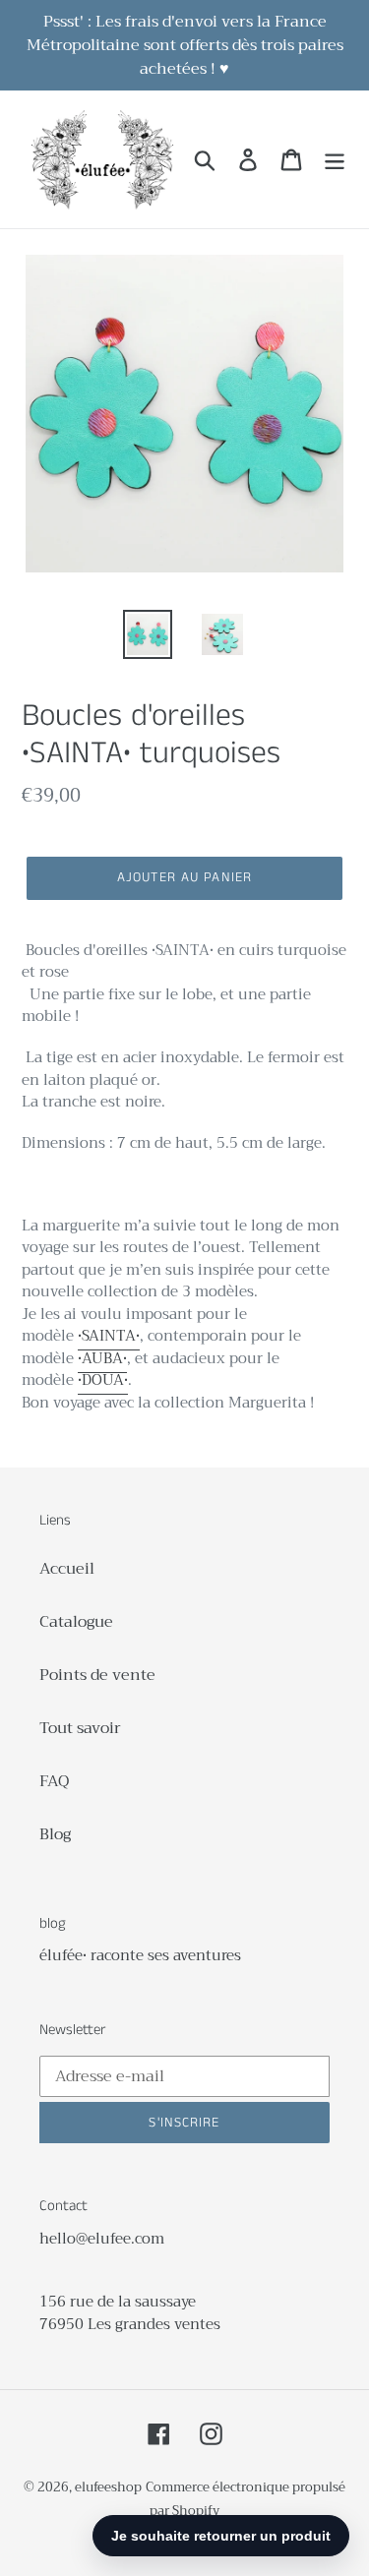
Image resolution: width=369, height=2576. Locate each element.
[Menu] (335, 160)
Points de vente (97, 1675)
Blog (55, 1834)
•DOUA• (103, 1380)
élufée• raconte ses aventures (140, 1955)
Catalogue (76, 1622)
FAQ (54, 1781)
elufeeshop (108, 2487)
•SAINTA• (109, 1336)
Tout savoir (80, 1728)
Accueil (67, 1569)
